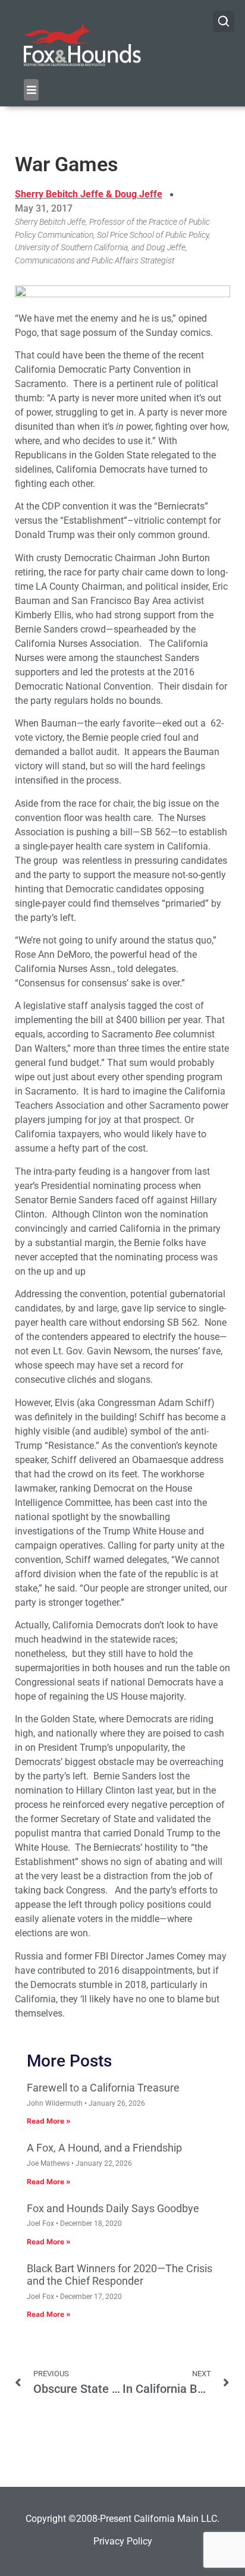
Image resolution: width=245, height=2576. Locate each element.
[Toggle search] (224, 21)
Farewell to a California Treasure (103, 2088)
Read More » (49, 2121)
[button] (31, 90)
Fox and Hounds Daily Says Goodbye (113, 2208)
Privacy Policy (123, 2541)
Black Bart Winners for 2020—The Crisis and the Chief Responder (120, 2275)
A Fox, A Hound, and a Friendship (104, 2148)
